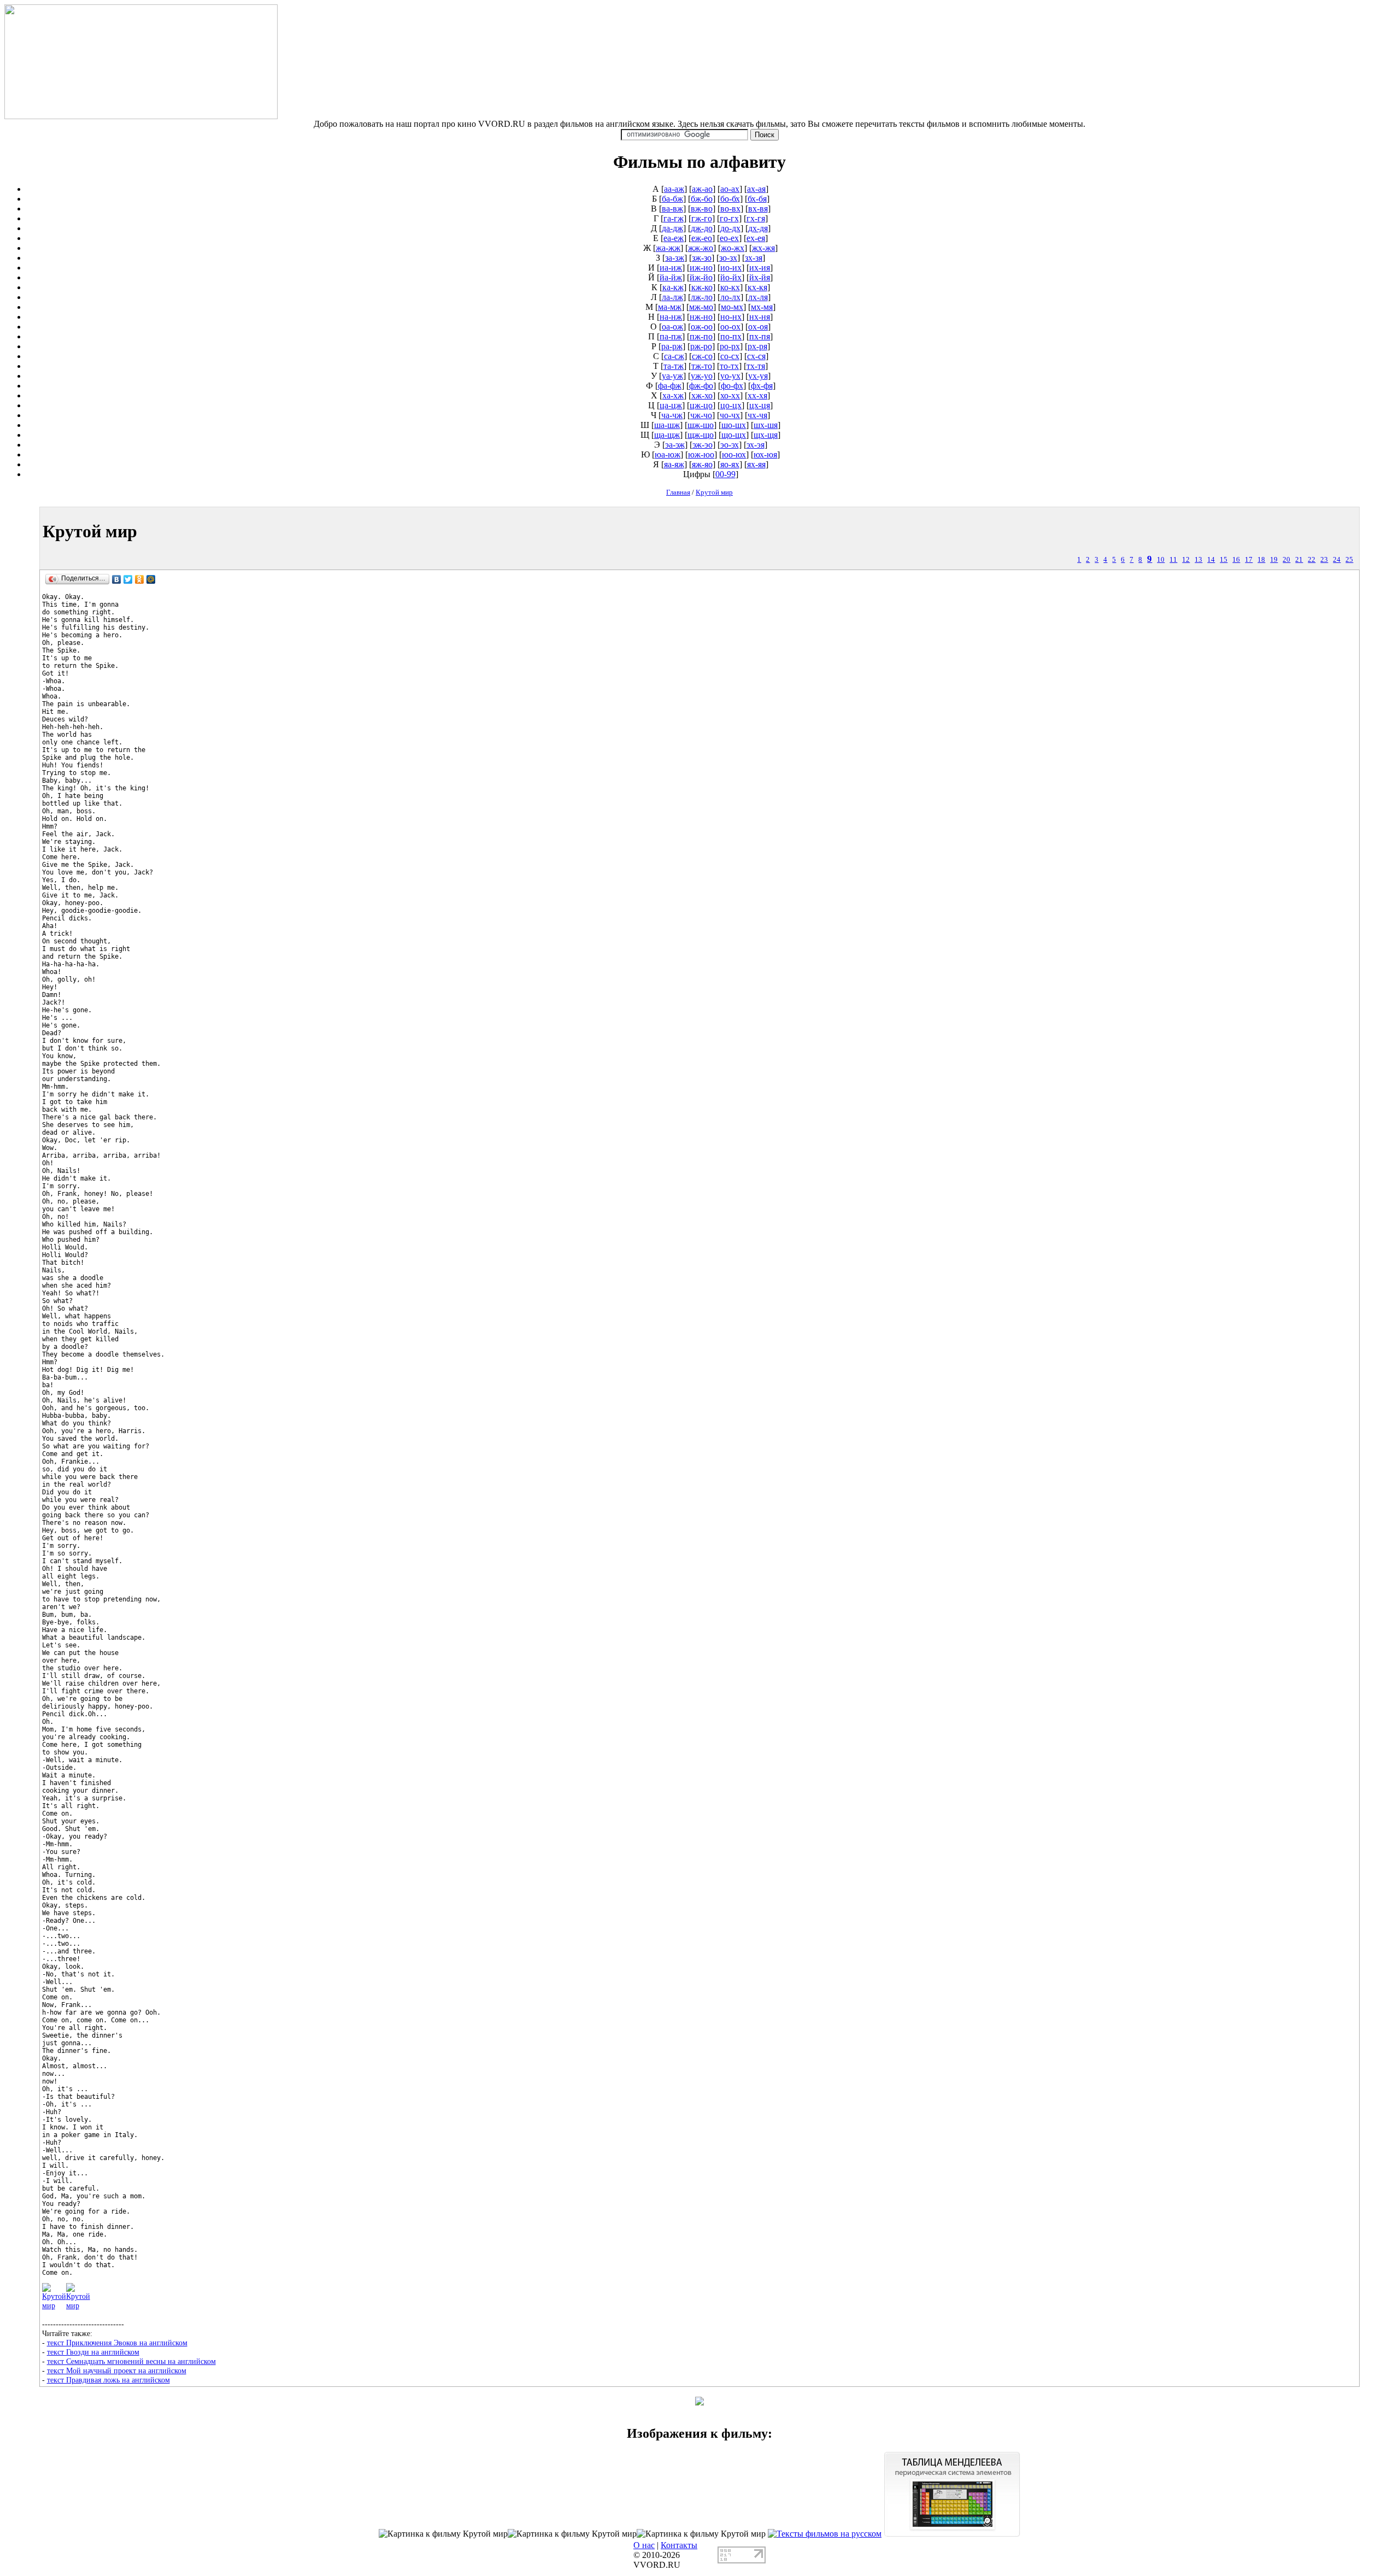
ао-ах (730, 189)
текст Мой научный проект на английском (117, 2370)
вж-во (702, 209)
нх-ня (760, 317)
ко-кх (730, 287)
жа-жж (668, 248)
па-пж (671, 336)
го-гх (729, 218)
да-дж (672, 228)
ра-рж (672, 346)
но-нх (731, 317)
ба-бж (672, 199)
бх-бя (757, 199)
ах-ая (756, 189)
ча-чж (672, 415)
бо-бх (730, 199)
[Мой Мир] (151, 579)
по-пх (731, 336)
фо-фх (732, 386)
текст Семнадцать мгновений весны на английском (131, 2361)
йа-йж (671, 277)
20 (1286, 560)
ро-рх (730, 346)
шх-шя (766, 425)
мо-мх (732, 307)
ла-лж (672, 297)
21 (1299, 560)
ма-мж (670, 307)
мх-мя (762, 307)
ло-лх (730, 297)
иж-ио (701, 268)
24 (1337, 560)
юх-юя (765, 454)
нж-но (701, 317)
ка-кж (673, 287)
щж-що (701, 435)
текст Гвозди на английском (93, 2352)
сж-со (702, 356)
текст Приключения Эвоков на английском (117, 2343)
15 (1224, 560)
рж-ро (701, 346)
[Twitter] (128, 579)
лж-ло (702, 297)
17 (1249, 560)
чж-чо (701, 415)
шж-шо (701, 425)
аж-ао (702, 189)
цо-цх (731, 405)
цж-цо (701, 405)
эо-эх (730, 445)
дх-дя (758, 228)
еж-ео (702, 238)
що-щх (734, 435)
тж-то (702, 366)
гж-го (702, 218)
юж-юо (701, 454)
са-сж (674, 356)
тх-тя (756, 366)
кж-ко (702, 287)
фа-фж (670, 386)
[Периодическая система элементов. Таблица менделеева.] (952, 2534)
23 (1324, 560)
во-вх (730, 209)
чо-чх (730, 415)
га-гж (674, 218)
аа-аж (674, 189)
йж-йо (701, 277)
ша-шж (667, 425)
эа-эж (675, 445)
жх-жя (763, 248)
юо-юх (734, 454)
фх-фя (762, 386)
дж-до (702, 228)
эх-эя (756, 445)
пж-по (701, 336)
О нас (644, 2545)
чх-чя (757, 415)
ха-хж (673, 395)
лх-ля (758, 297)
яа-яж (674, 464)
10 (1161, 560)
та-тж (674, 366)
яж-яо (702, 464)
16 (1236, 560)
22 (1312, 560)
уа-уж (672, 376)
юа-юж (668, 454)
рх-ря (757, 346)
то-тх (729, 366)
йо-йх (731, 277)
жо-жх (733, 248)
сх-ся (756, 356)
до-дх (730, 228)
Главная (678, 492)
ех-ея (756, 238)
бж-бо (702, 199)
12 (1186, 560)
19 (1274, 560)
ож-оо (702, 327)
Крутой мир (714, 492)
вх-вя (758, 209)
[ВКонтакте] (117, 579)
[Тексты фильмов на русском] (825, 2534)
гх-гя (756, 218)
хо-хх (730, 395)
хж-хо (702, 395)
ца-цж (671, 405)
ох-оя (758, 327)
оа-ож (672, 327)
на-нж (671, 317)
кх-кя (757, 287)
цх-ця (760, 405)
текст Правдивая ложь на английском (108, 2380)
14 (1211, 560)
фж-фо (701, 386)
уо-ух (730, 376)
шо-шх (734, 425)
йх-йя (760, 277)
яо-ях (730, 464)
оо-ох (730, 327)
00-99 (725, 474)
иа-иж (671, 268)
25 (1349, 560)
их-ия (760, 268)
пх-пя (760, 336)
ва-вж (672, 209)
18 (1261, 560)
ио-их (731, 268)
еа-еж (674, 238)
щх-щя (766, 435)
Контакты (679, 2545)
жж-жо (701, 248)
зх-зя (754, 258)
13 (1198, 560)
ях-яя (756, 464)
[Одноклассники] (140, 579)
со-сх (730, 356)
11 (1173, 560)
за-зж (675, 258)
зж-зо (702, 258)
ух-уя (758, 376)
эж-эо (703, 445)
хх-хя (757, 395)
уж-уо (702, 376)
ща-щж (667, 435)
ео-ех (729, 238)
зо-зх (728, 258)
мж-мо (701, 307)
